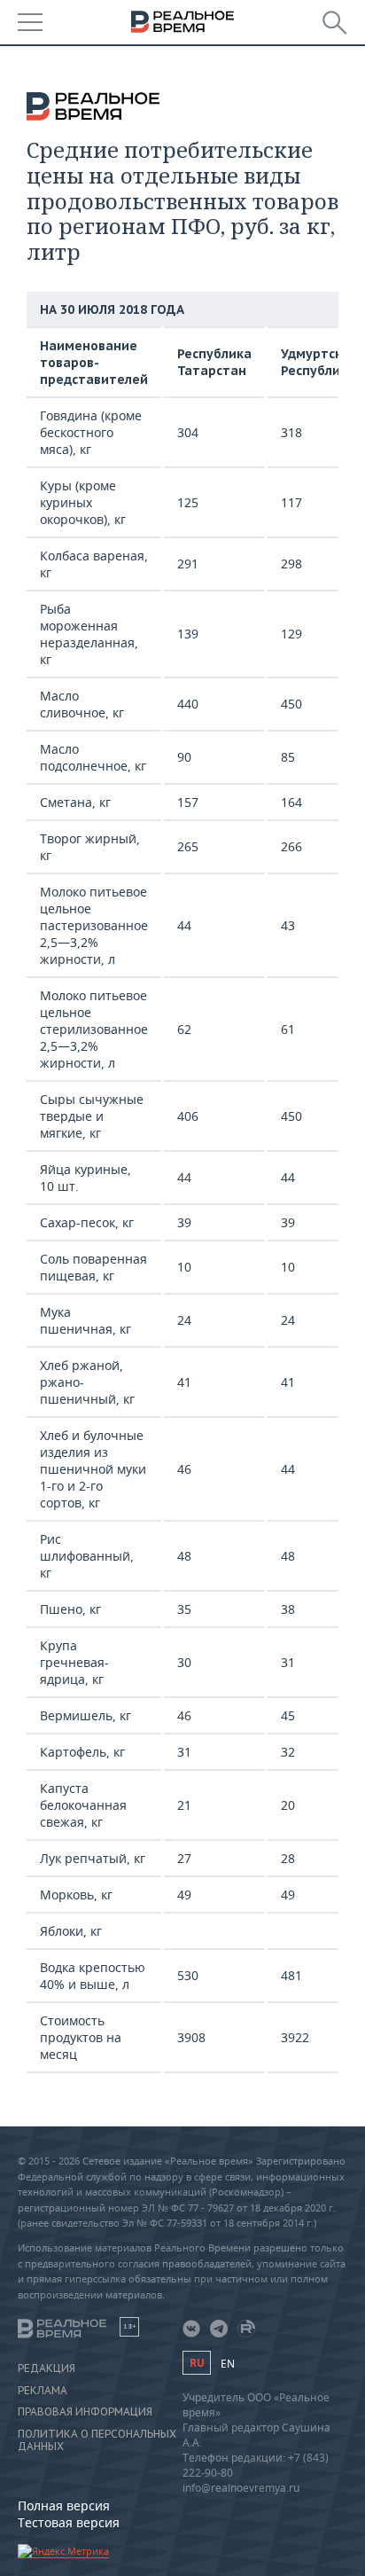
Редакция (47, 2369)
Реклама (43, 2391)
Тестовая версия (69, 2522)
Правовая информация (85, 2412)
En (228, 2364)
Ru (197, 2363)
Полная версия (64, 2506)
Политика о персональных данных (97, 2440)
